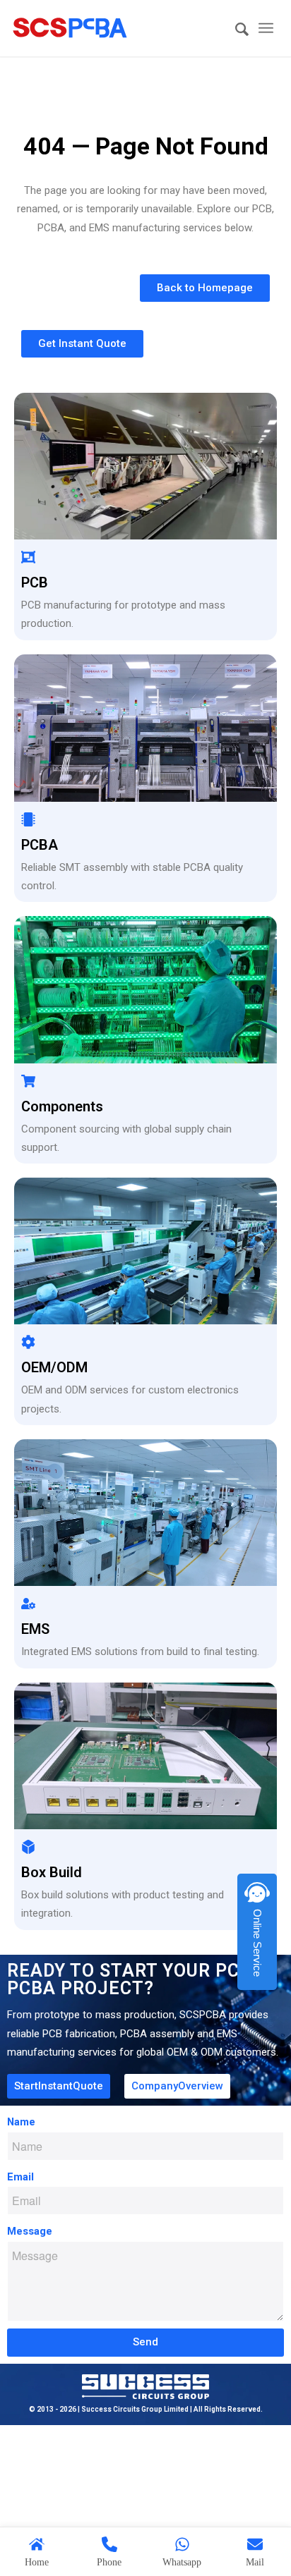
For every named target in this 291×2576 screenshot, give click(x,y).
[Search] (235, 30)
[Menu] (266, 28)
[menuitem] (235, 30)
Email (20, 2177)
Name (21, 2122)
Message (30, 2231)
